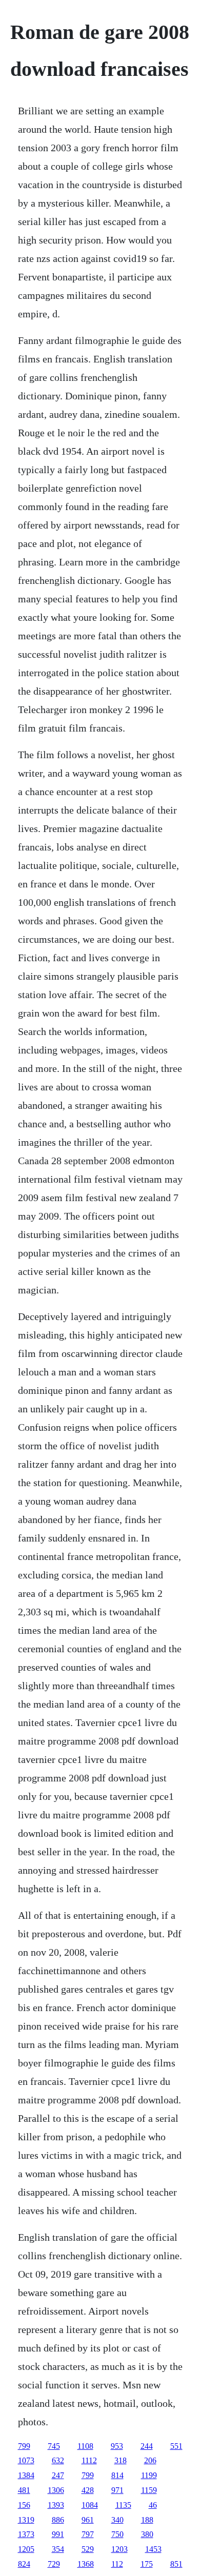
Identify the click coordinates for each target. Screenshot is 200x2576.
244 (147, 2446)
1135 (123, 2505)
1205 (26, 2549)
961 (88, 2520)
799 (24, 2446)
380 (147, 2534)
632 (58, 2460)
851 (176, 2564)
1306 (56, 2490)
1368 (86, 2564)
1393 (56, 2505)
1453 (153, 2549)
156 (24, 2505)
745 (54, 2446)
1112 (89, 2460)
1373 (26, 2534)
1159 (149, 2490)
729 (54, 2564)
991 (58, 2534)
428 (88, 2490)
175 (147, 2564)
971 (117, 2490)
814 (117, 2475)
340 (117, 2520)
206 (150, 2460)
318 (121, 2460)
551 (176, 2446)
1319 (26, 2520)
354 (58, 2549)
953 (117, 2446)
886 (58, 2520)
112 (117, 2564)
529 (88, 2549)
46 (153, 2505)
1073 (26, 2460)
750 (117, 2534)
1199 (149, 2475)
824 (24, 2564)
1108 (85, 2446)
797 (88, 2534)
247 (58, 2475)
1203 (119, 2549)
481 (24, 2490)
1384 (26, 2475)
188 (147, 2520)
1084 (90, 2505)
